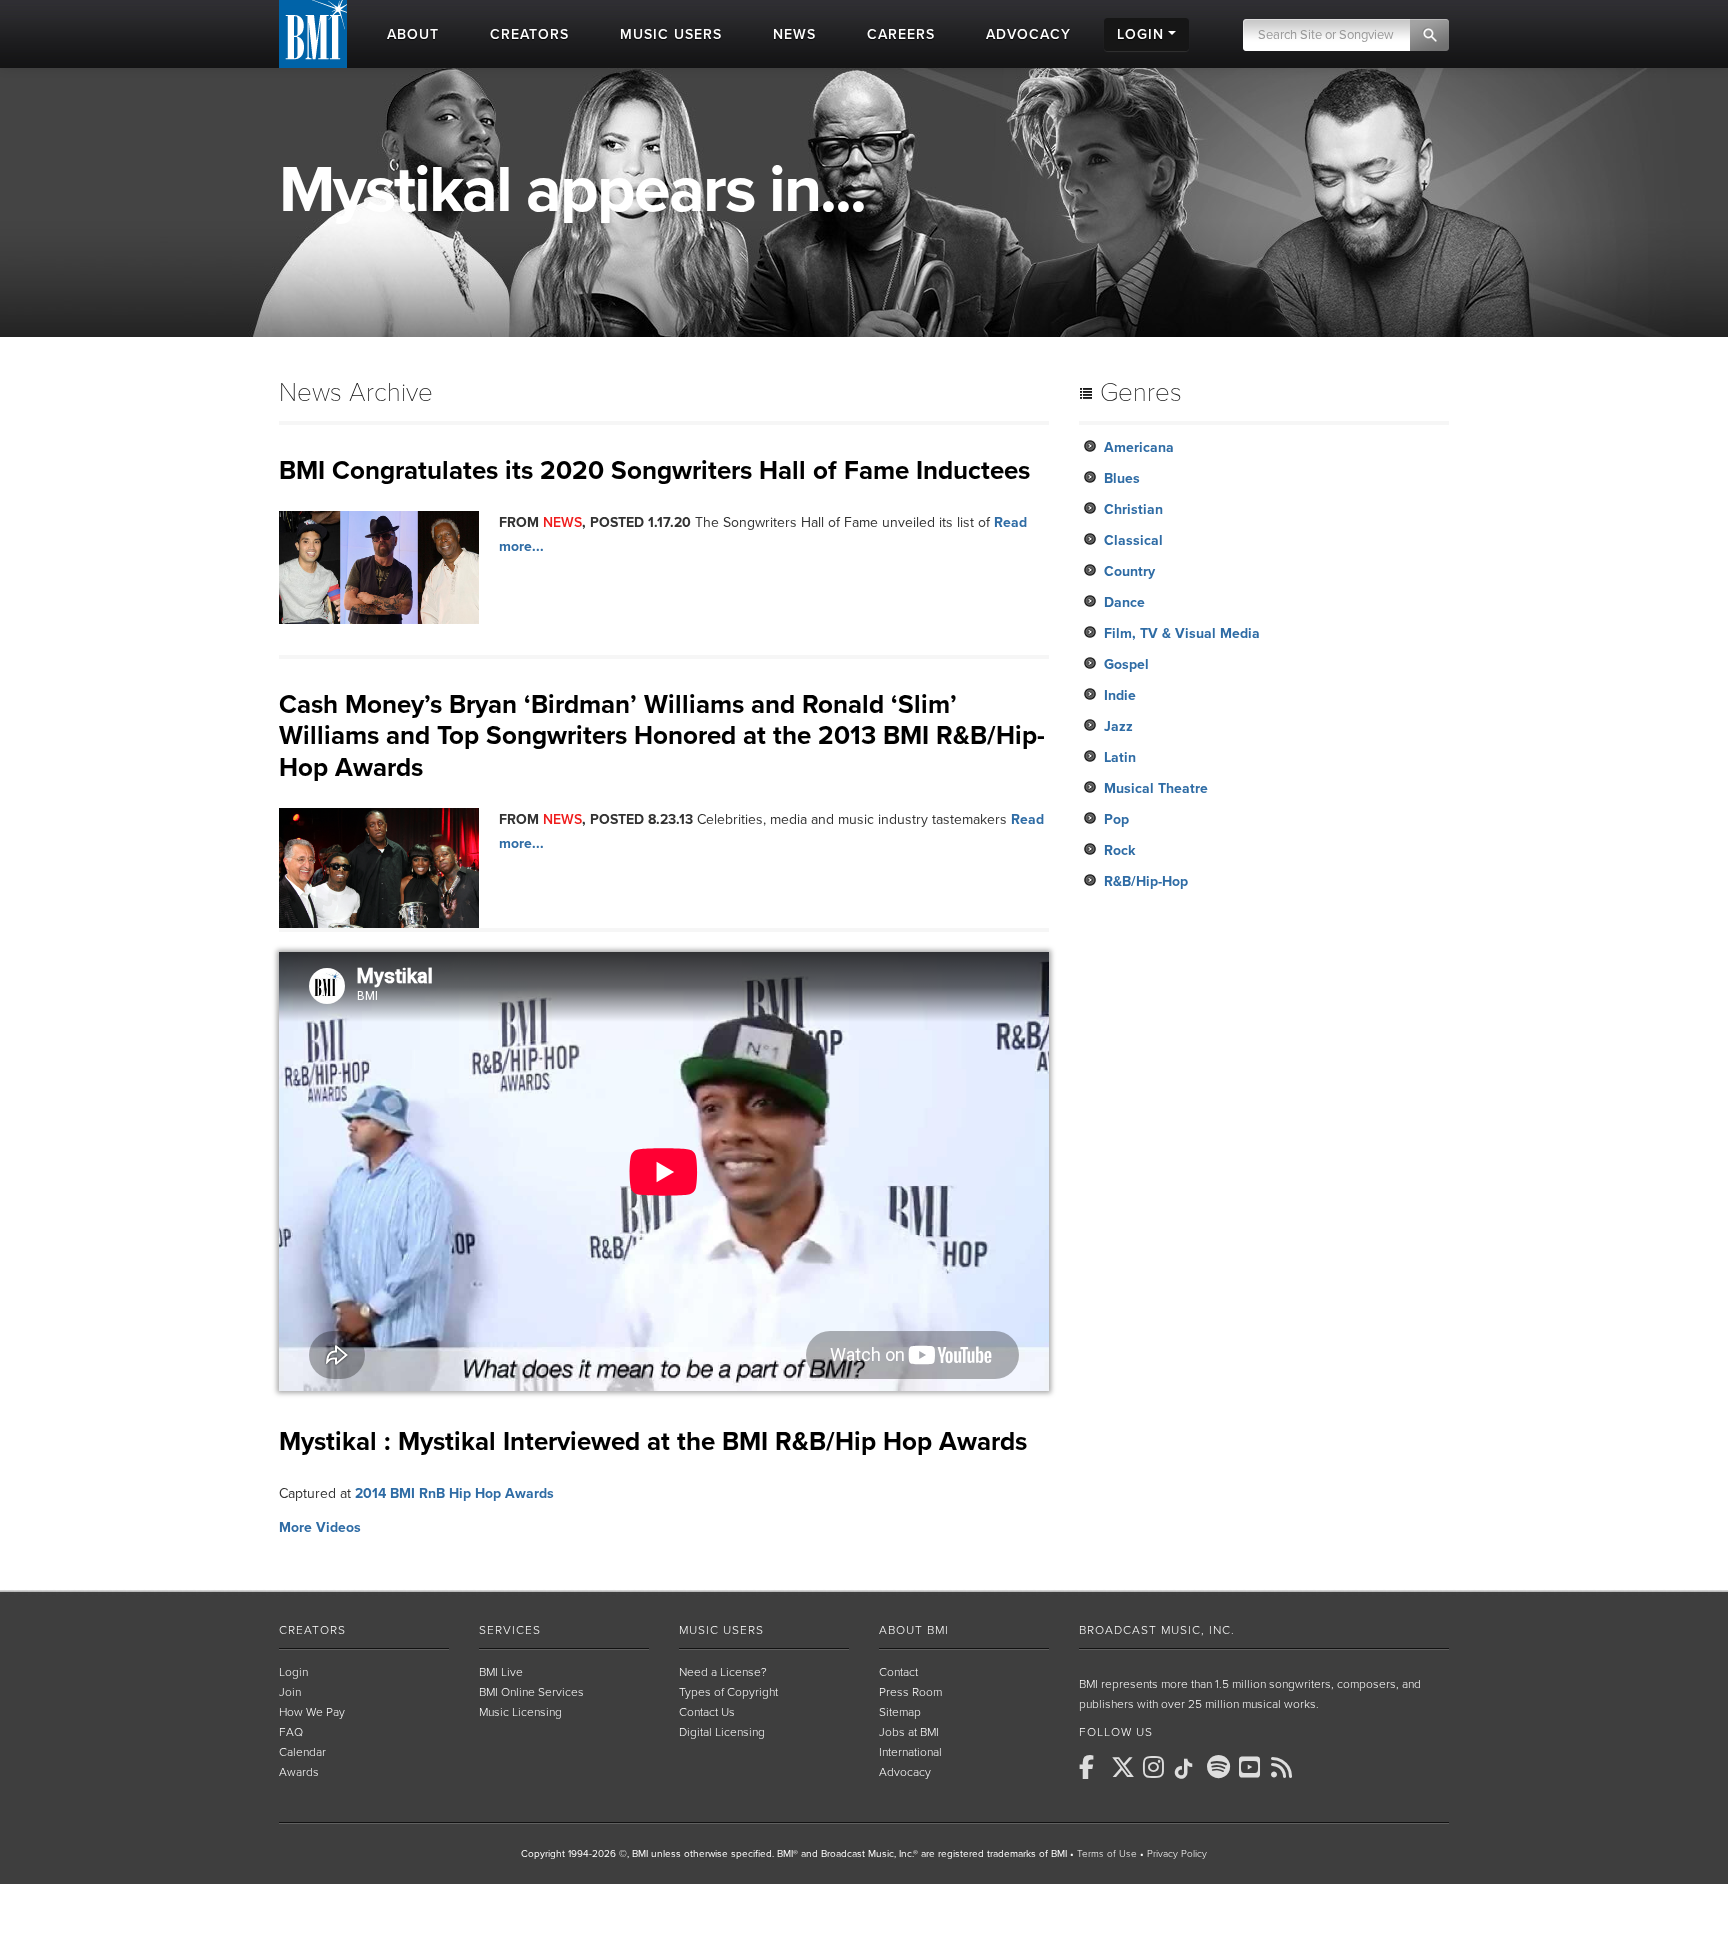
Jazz (1118, 726)
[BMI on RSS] (1285, 1767)
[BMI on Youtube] (1253, 1767)
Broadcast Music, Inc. (1157, 1630)
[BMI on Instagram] (1157, 1767)
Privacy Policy (1177, 1854)
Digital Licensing (722, 1732)
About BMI (914, 1630)
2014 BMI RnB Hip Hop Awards (454, 1493)
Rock (1119, 850)
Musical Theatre (1156, 788)
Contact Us (707, 1712)
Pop (1116, 819)
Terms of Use (1107, 1854)
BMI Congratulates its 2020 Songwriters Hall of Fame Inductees (654, 470)
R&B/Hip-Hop (1146, 881)
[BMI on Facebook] (1093, 1767)
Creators (312, 1630)
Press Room (910, 1692)
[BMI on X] (1125, 1767)
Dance (1124, 602)
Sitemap (900, 1712)
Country (1129, 571)
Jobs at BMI (909, 1732)
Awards (299, 1772)
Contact (898, 1672)
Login (293, 1672)
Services (510, 1630)
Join (290, 1692)
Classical (1133, 540)
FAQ (291, 1732)
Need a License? (723, 1672)
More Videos (320, 1527)
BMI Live (501, 1672)
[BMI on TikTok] (1189, 1769)
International (910, 1752)
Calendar (302, 1752)
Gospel (1126, 664)
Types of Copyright (728, 1692)
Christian (1133, 509)
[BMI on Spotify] (1221, 1767)
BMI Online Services (531, 1692)
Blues (1122, 478)
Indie (1120, 695)
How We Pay (312, 1712)
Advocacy (905, 1772)
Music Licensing (520, 1712)
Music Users (721, 1630)
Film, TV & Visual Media (1182, 633)
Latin (1120, 757)
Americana (1139, 447)
